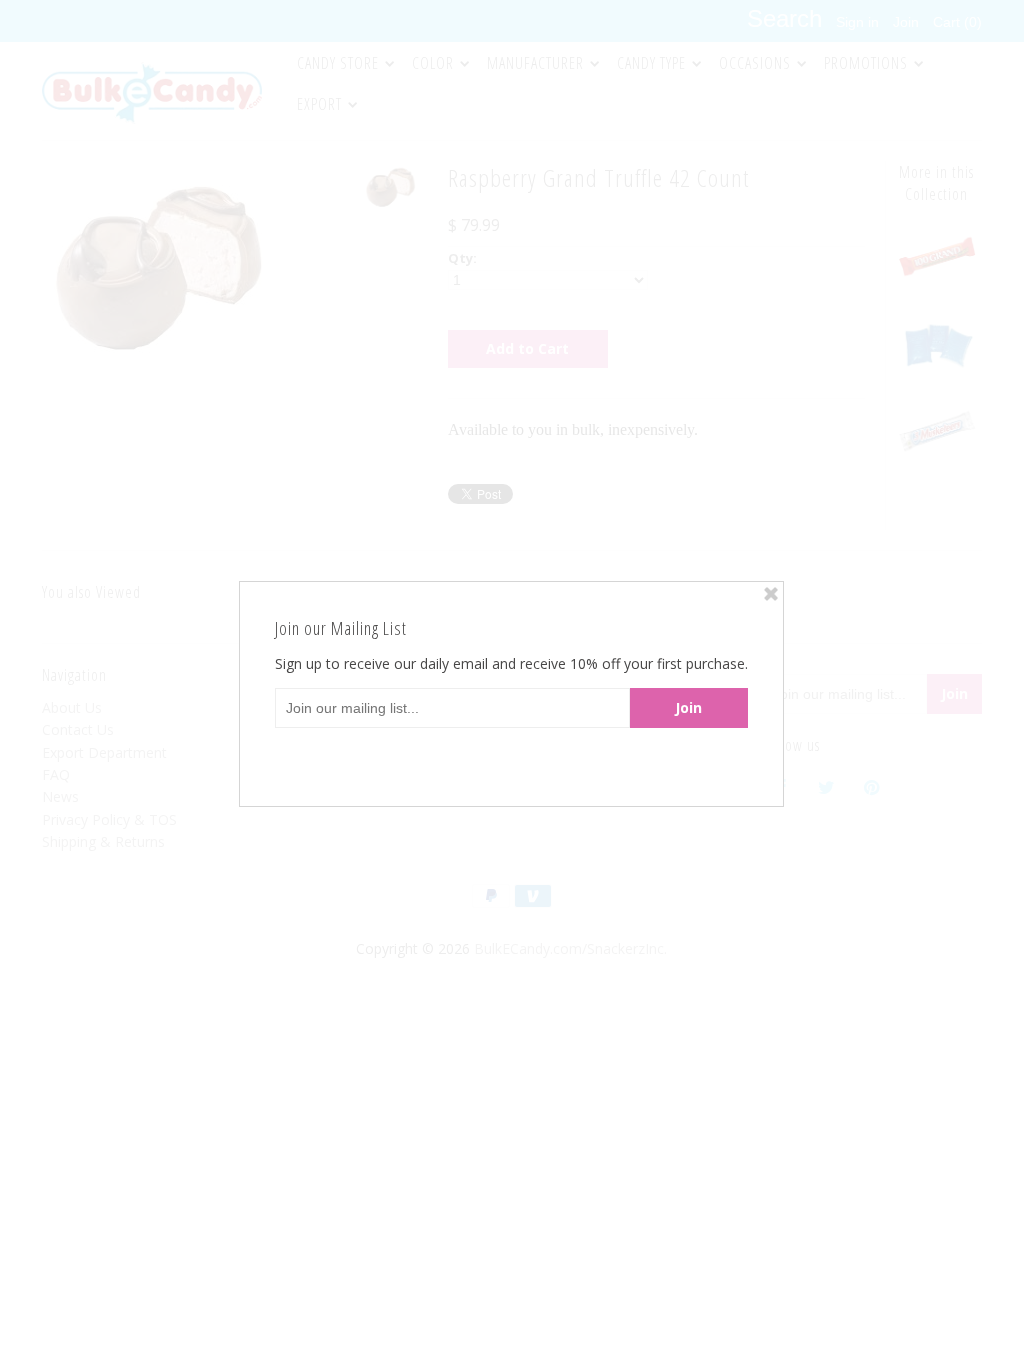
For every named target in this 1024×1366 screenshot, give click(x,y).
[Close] (771, 594)
